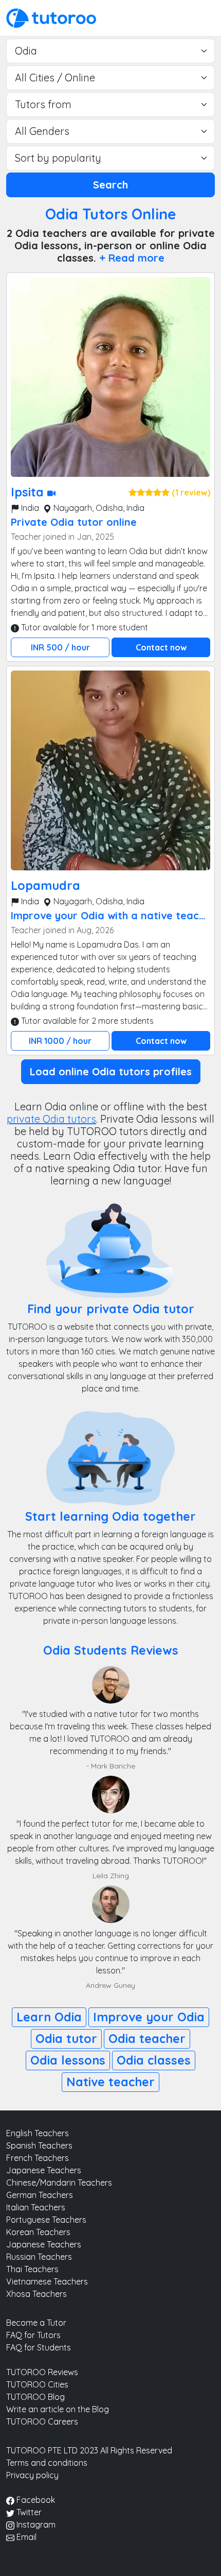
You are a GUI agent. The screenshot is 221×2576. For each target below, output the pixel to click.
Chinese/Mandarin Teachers (59, 2183)
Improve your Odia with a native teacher (113, 915)
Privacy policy (32, 2475)
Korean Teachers (38, 2232)
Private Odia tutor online (74, 522)
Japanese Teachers (44, 2170)
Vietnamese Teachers (47, 2281)
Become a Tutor (36, 2323)
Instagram (35, 2525)
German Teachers (40, 2195)
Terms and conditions (47, 2463)
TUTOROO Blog (35, 2397)
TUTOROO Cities (37, 2384)
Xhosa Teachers (36, 2294)
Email (25, 2537)
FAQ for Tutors (33, 2335)
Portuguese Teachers (46, 2220)
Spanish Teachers (39, 2145)
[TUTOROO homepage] (51, 17)
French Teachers (38, 2158)
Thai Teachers (32, 2269)
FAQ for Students (39, 2347)
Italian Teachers (36, 2207)
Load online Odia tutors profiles (111, 1071)
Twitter (28, 2512)
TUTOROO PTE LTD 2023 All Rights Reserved (89, 2450)
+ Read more (132, 258)
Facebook (35, 2500)
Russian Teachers (39, 2257)
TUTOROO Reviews (42, 2372)
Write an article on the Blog (58, 2409)
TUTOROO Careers (42, 2422)
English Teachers (38, 2133)
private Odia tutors (51, 1119)
